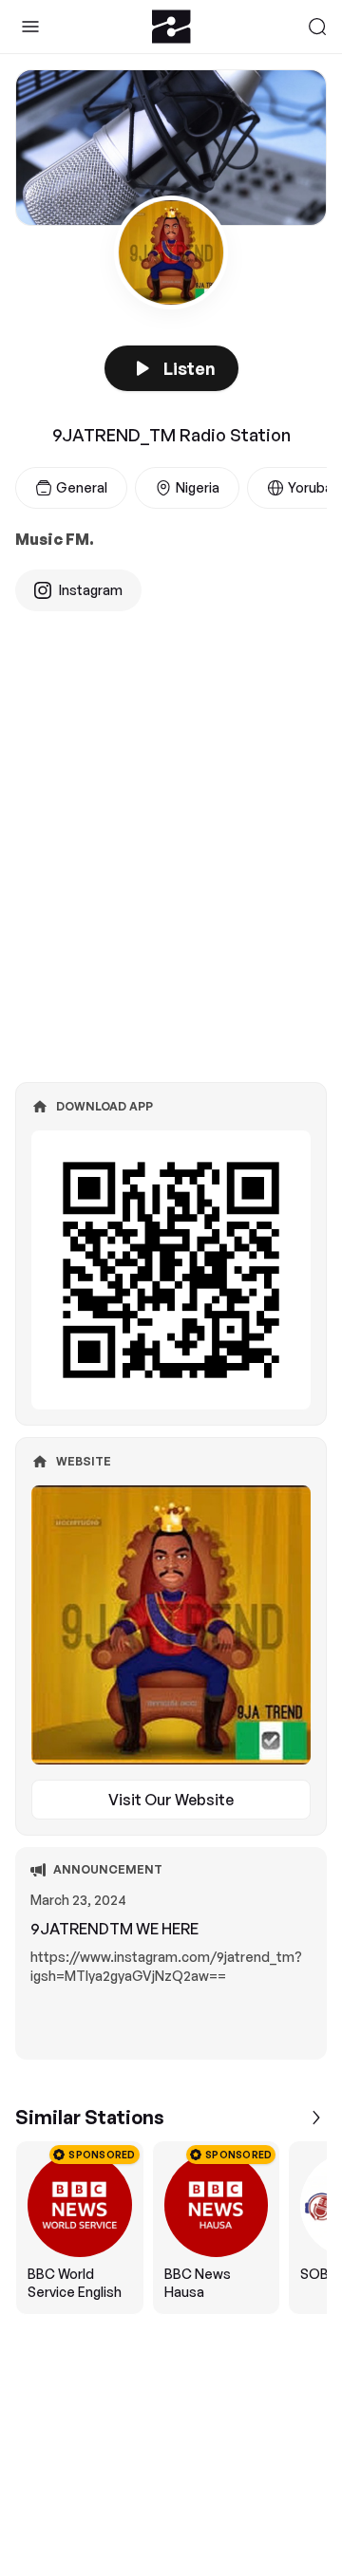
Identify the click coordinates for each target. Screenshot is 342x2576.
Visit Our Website (171, 1800)
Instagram (91, 590)
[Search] (317, 27)
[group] (171, 2228)
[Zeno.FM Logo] (171, 27)
